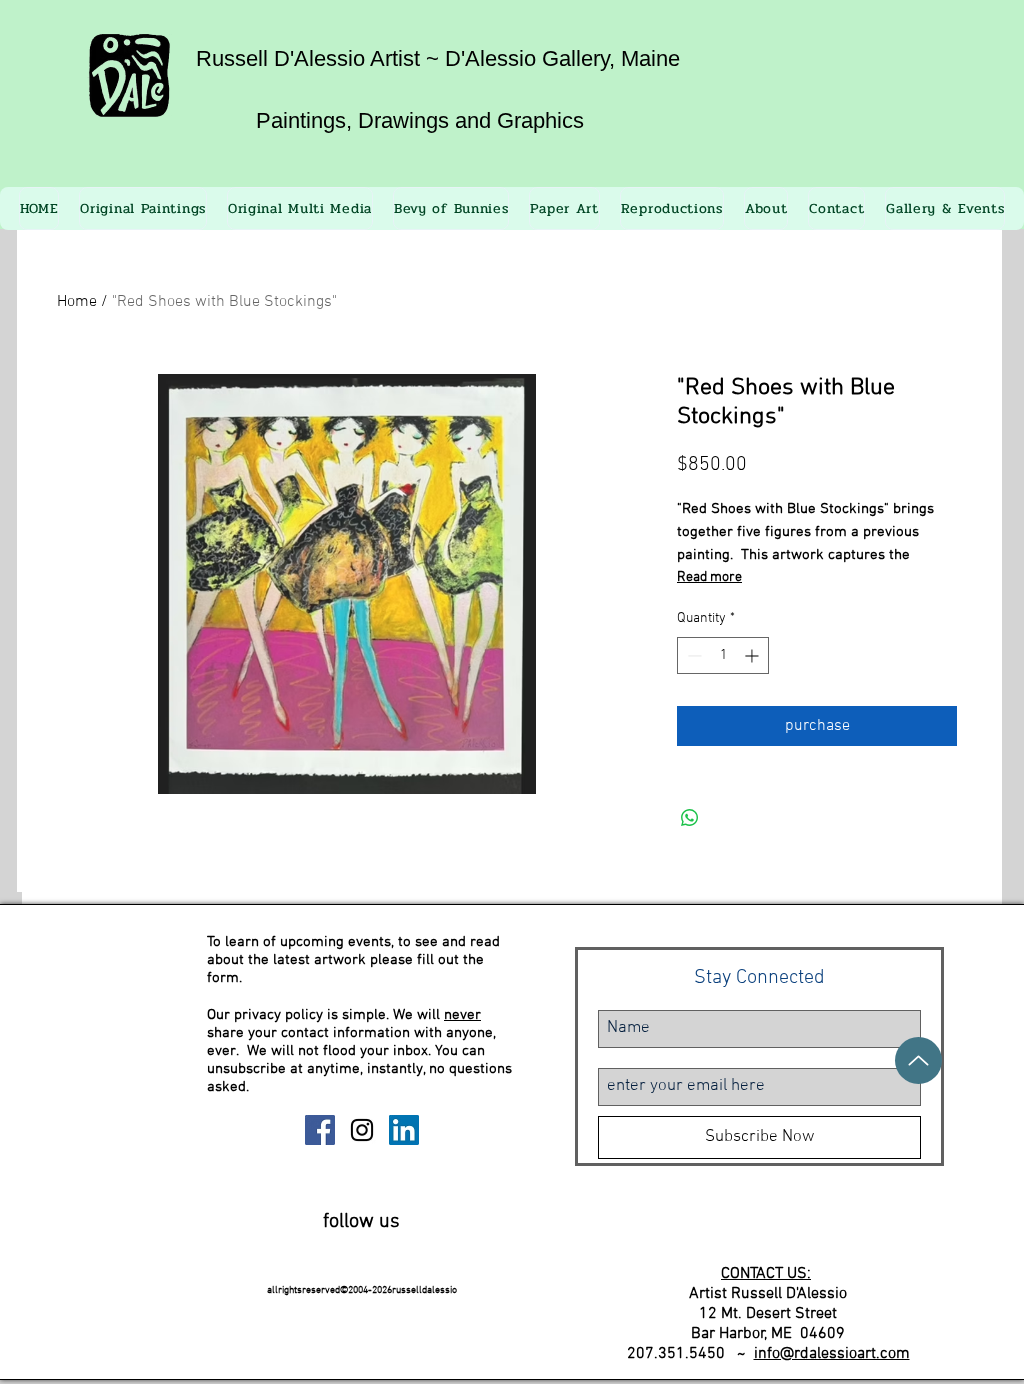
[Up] (918, 1060)
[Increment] (753, 655)
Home (77, 302)
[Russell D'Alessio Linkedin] (404, 1130)
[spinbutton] (723, 655)
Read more (709, 577)
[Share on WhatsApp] (690, 818)
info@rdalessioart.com (832, 1354)
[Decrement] (692, 655)
